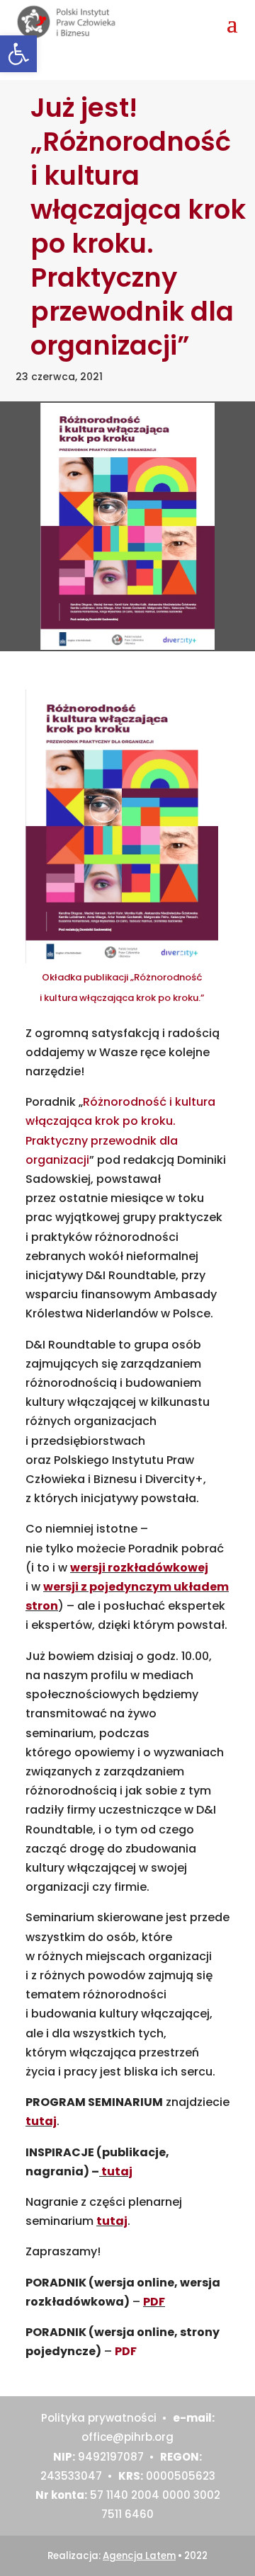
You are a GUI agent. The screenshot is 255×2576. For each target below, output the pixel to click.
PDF (154, 2302)
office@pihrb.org (127, 2437)
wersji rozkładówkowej (139, 1568)
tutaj (41, 2121)
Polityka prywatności (99, 2418)
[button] (18, 54)
